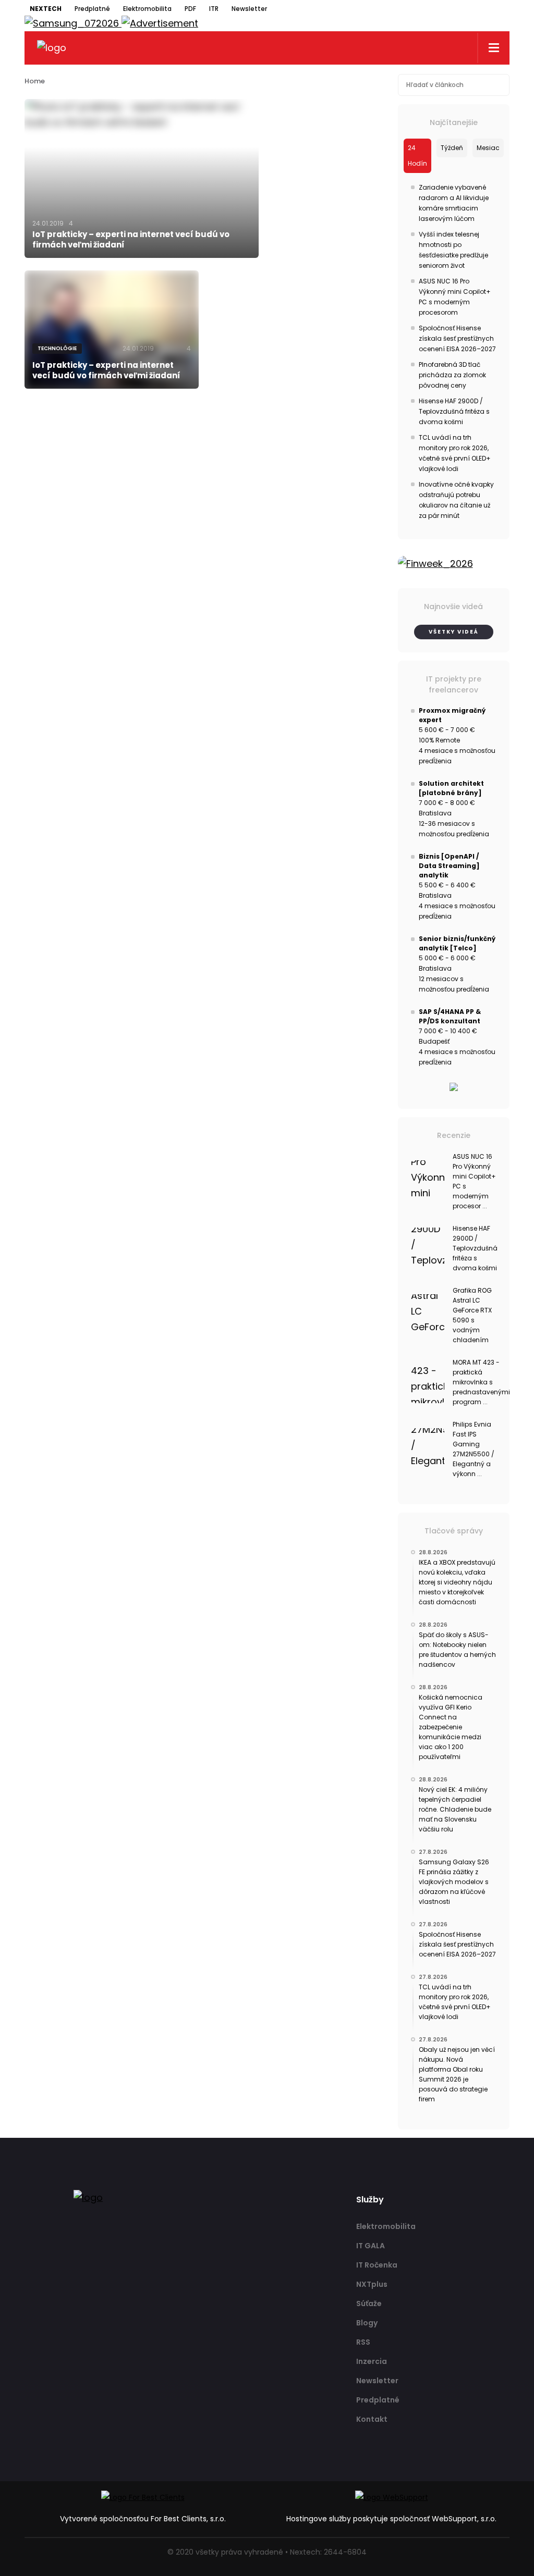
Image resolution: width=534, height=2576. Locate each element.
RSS (363, 2342)
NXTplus (372, 2284)
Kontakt (372, 2419)
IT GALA (371, 2246)
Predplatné (92, 9)
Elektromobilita (147, 9)
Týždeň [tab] (452, 148)
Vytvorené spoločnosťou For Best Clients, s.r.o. (143, 2519)
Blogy (367, 2323)
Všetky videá (454, 632)
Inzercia (372, 2361)
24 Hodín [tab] (417, 156)
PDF (190, 9)
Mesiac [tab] (488, 148)
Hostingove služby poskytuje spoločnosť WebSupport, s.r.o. (391, 2519)
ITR (214, 9)
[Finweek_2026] (454, 564)
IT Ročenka (377, 2265)
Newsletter (249, 9)
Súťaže (369, 2303)
